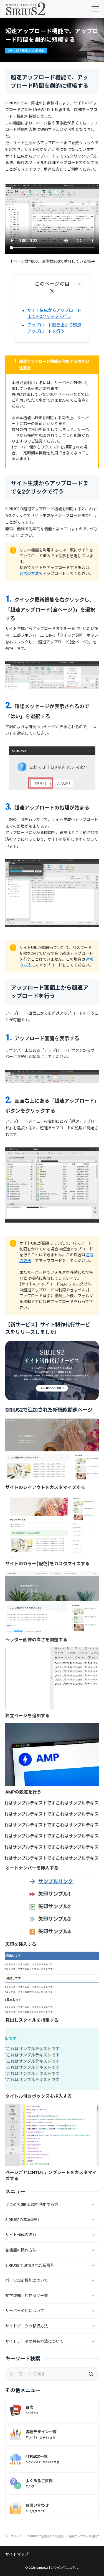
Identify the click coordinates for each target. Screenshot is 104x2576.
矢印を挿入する (21, 1944)
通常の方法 (29, 573)
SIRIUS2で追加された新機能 (26, 51)
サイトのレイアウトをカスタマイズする (45, 1487)
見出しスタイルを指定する (32, 2020)
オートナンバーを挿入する (32, 1868)
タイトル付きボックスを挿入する (39, 2096)
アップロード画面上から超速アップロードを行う (54, 328)
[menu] (95, 9)
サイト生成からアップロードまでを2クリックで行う (54, 313)
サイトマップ (17, 2554)
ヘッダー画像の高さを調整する (36, 1640)
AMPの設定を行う (23, 1792)
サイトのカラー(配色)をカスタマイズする (47, 1564)
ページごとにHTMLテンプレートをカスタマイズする (51, 2176)
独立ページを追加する (27, 1716)
